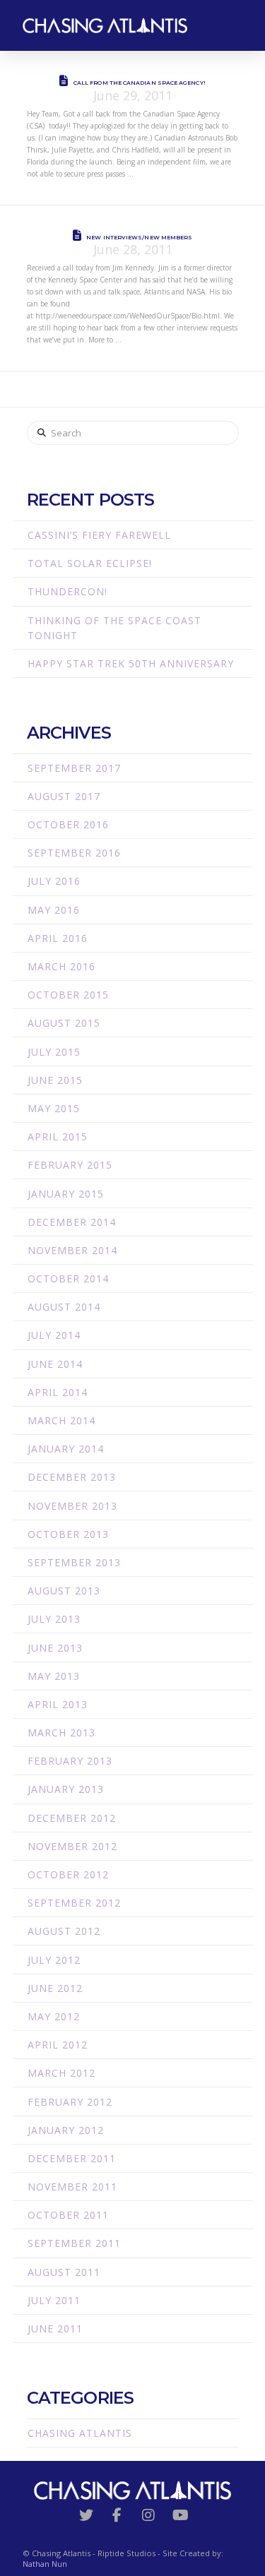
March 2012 (61, 2073)
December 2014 (72, 1222)
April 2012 (58, 2045)
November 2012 (72, 1846)
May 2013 (54, 1676)
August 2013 (64, 1591)
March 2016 (61, 966)
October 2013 (68, 1534)
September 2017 (74, 768)
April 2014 (58, 1392)
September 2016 (74, 853)
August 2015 (64, 1023)
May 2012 (54, 2016)
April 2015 (58, 1137)
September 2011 (74, 2243)
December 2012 (72, 1818)
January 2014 (66, 1449)
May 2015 (54, 1108)
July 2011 (54, 2300)
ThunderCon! (67, 591)
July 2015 (54, 1052)
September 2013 (74, 1562)
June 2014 (55, 1364)
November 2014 (72, 1250)
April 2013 (58, 1704)
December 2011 (72, 2158)
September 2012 (74, 1903)
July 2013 (54, 1619)
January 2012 (66, 2130)
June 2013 (55, 1648)
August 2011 (64, 2272)
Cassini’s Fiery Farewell (99, 535)
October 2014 (68, 1278)
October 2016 (68, 824)
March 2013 (61, 1733)
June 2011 (55, 2328)
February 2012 (70, 2102)
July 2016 (54, 881)
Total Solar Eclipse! (90, 563)
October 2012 (68, 1874)
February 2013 (70, 1761)
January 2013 (66, 1789)
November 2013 (72, 1506)
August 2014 (64, 1307)
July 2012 (54, 1960)
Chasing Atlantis (80, 2433)
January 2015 (66, 1194)
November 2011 (72, 2187)
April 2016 (58, 938)
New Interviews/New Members (139, 237)
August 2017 (64, 796)
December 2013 (72, 1477)
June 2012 (55, 1988)
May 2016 (54, 910)
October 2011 (68, 2215)
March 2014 (61, 1420)
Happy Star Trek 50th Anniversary (131, 663)
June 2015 (55, 1080)
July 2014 (54, 1335)
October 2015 (68, 995)
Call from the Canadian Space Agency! (140, 83)
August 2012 (64, 1931)
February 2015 (70, 1165)
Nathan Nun (45, 2564)
